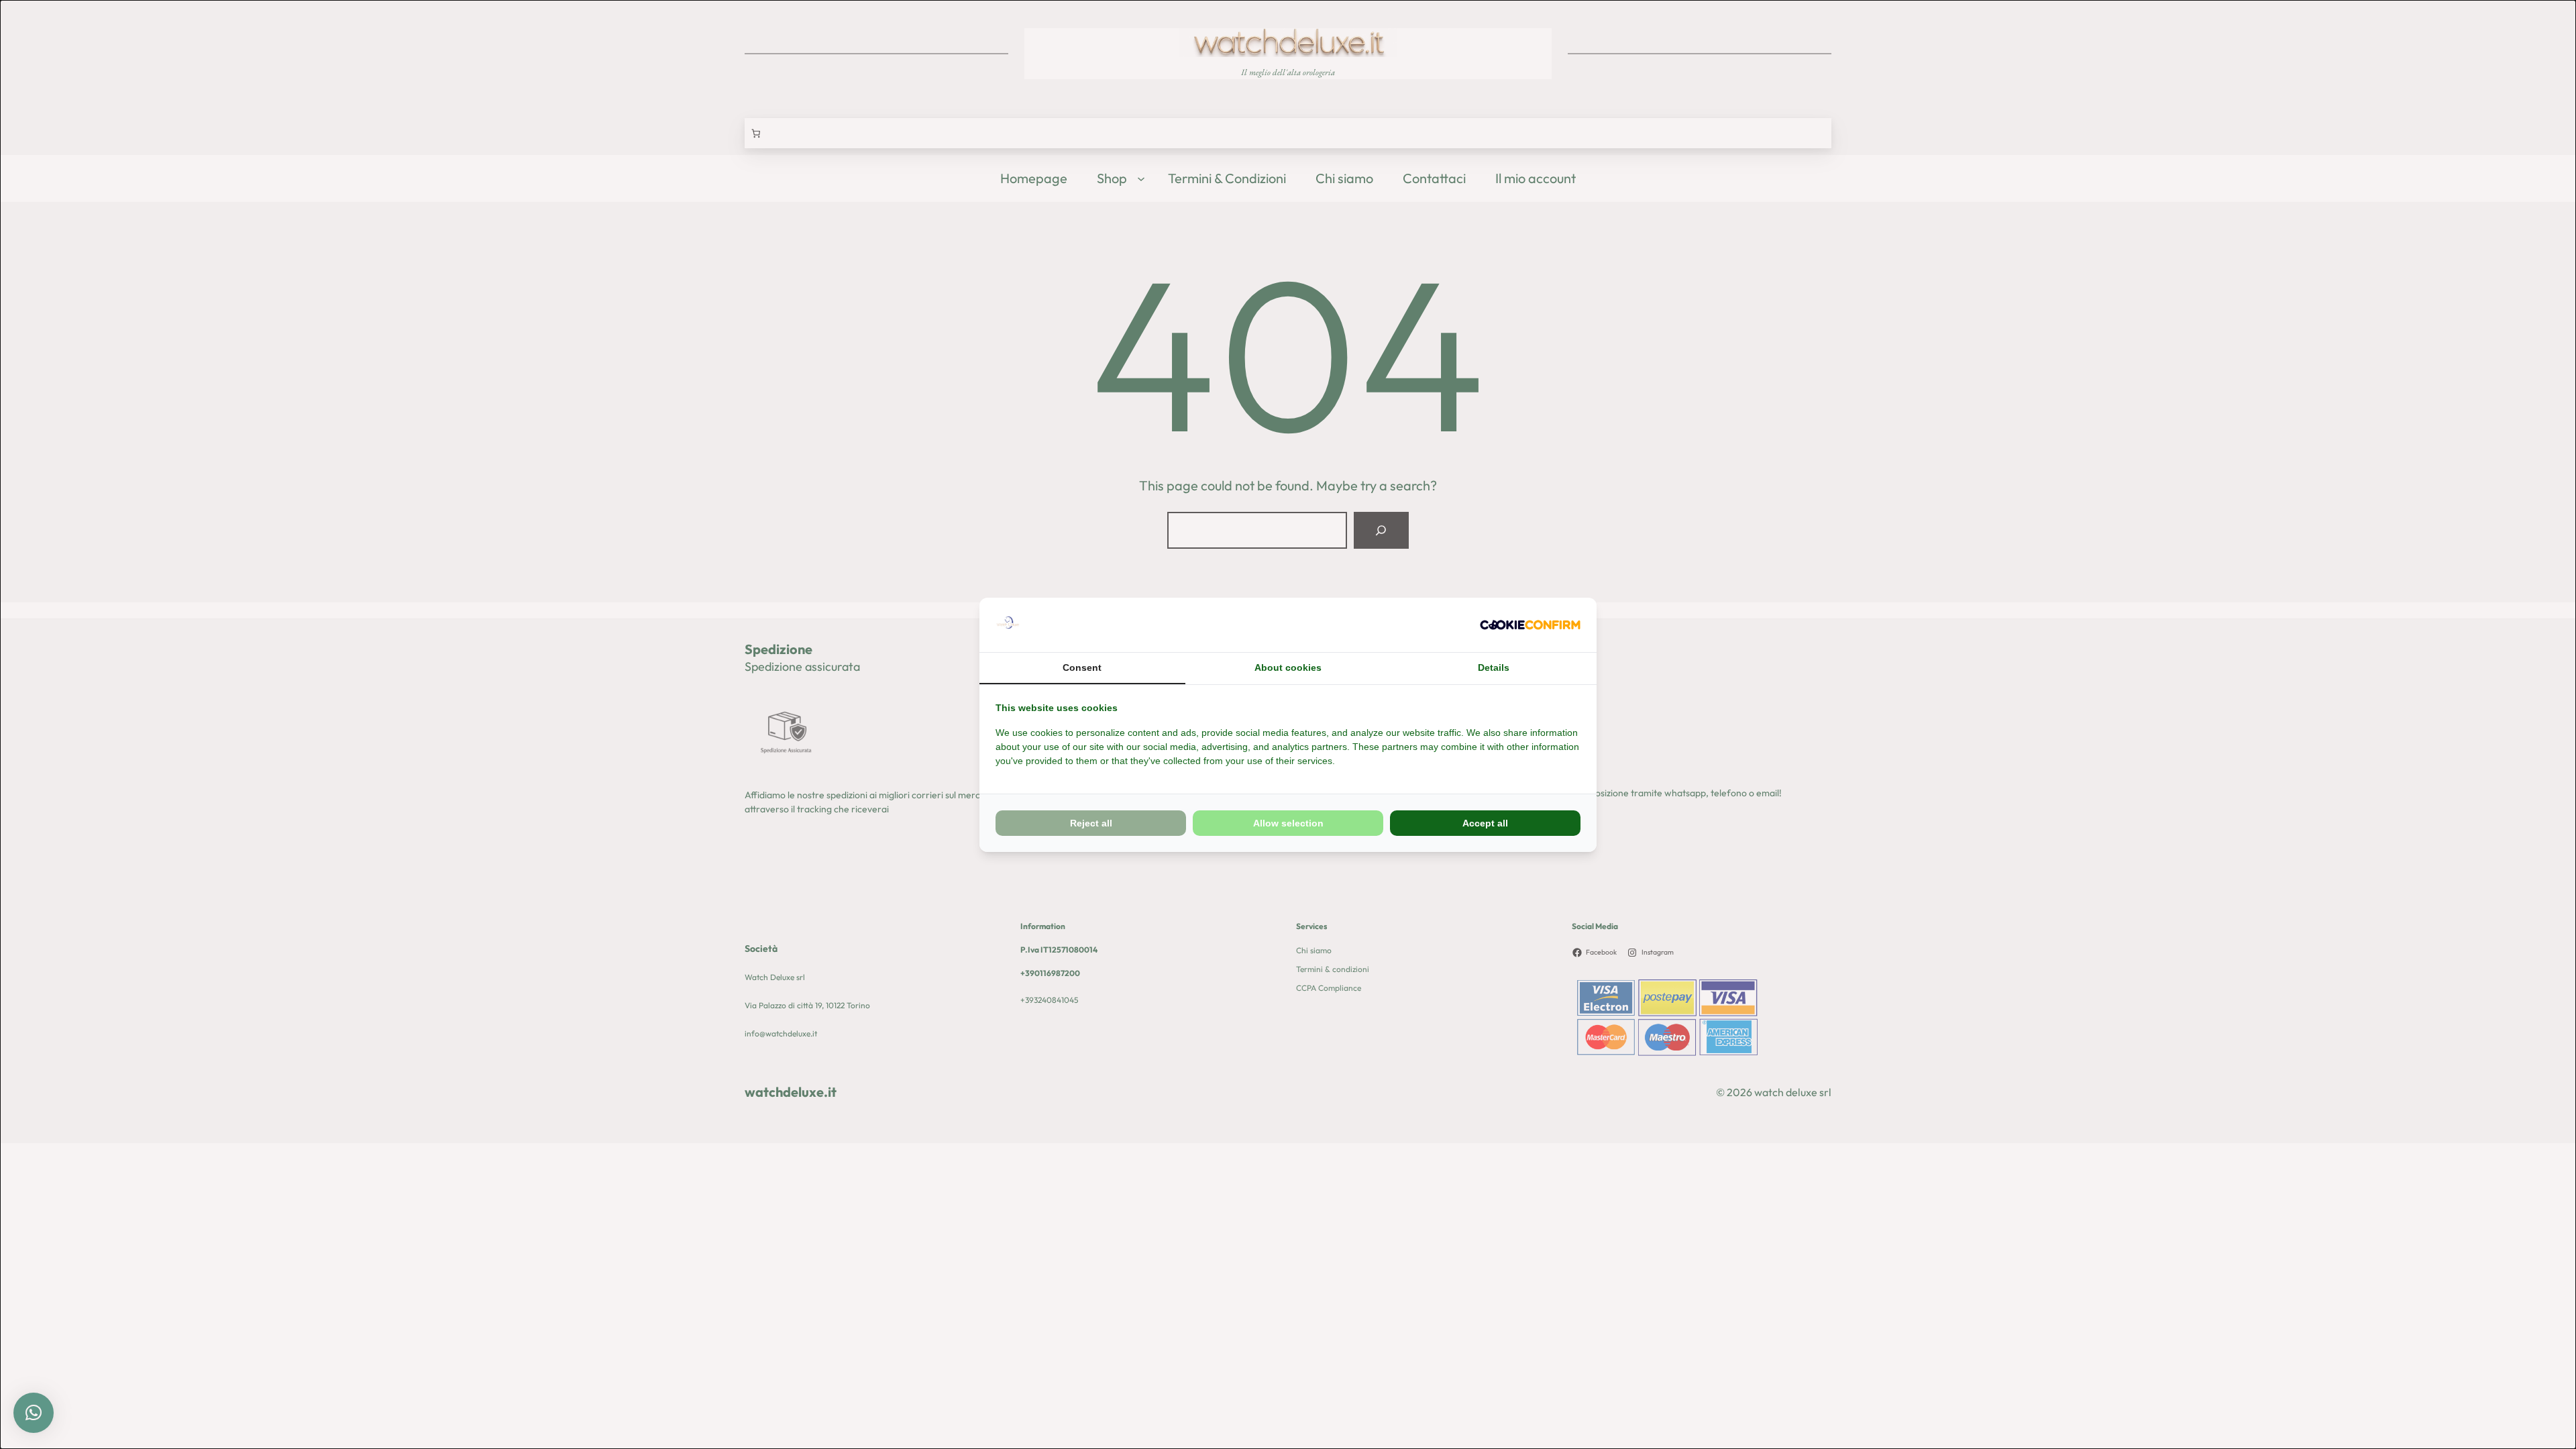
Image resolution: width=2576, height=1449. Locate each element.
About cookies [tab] (1288, 667)
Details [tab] (1494, 667)
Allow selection (1288, 823)
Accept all (1485, 823)
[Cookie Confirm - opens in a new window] (1530, 625)
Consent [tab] (1082, 667)
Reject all (1091, 823)
